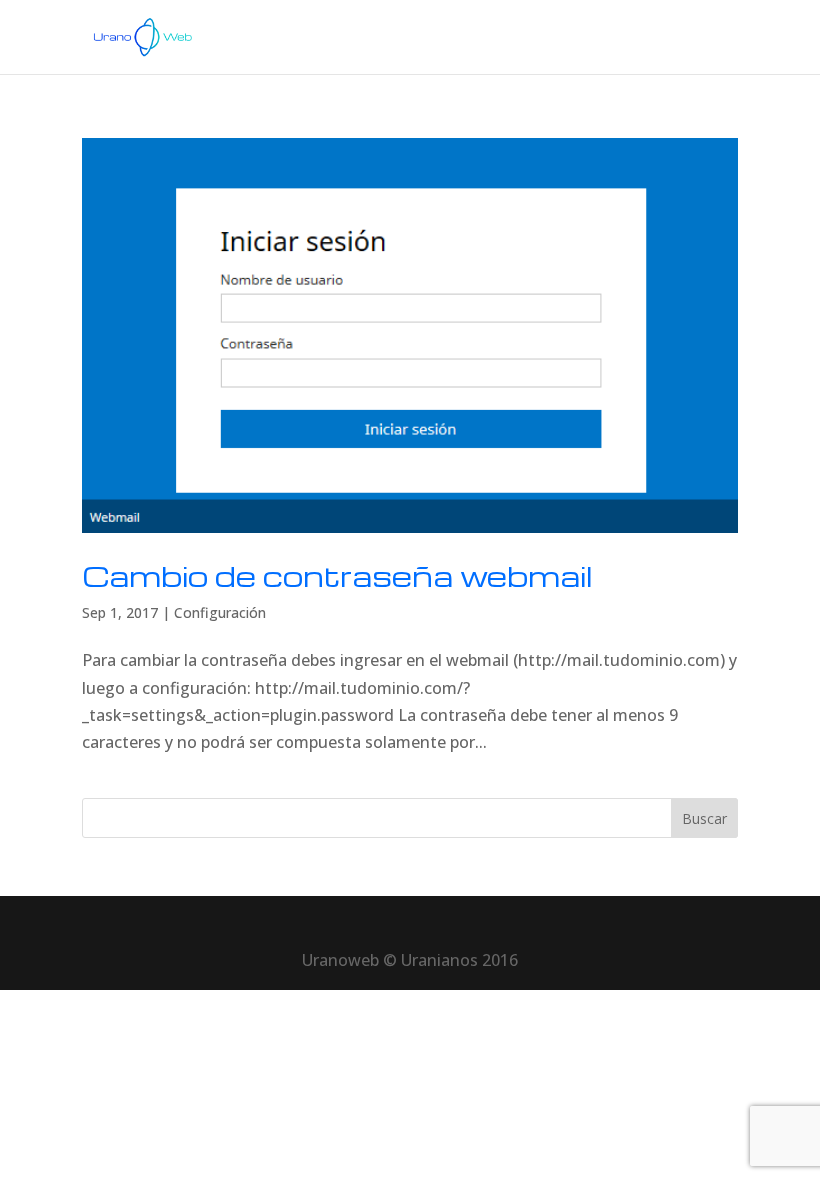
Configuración (220, 612)
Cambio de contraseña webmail (337, 575)
